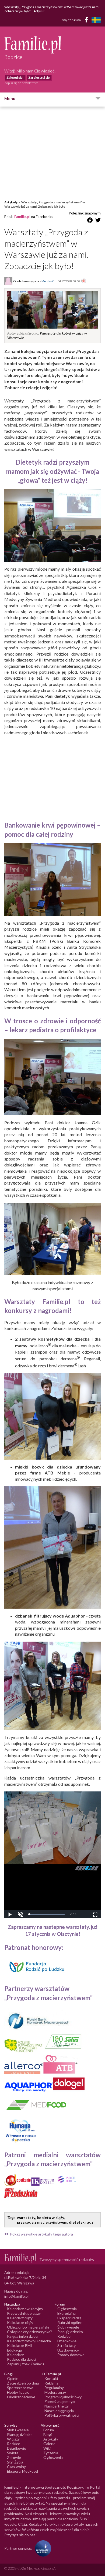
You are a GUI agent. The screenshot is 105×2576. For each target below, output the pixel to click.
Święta (13, 2453)
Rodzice (64, 2336)
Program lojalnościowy (63, 2397)
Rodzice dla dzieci (22, 2359)
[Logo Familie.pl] (52, 45)
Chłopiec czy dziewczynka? (29, 2332)
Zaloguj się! (15, 77)
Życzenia (51, 2453)
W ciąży (13, 2439)
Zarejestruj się (39, 77)
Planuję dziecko (70, 2332)
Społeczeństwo (20, 2388)
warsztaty (26, 2218)
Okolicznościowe (21, 2397)
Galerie (49, 2444)
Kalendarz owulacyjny (25, 2309)
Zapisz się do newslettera (21, 83)
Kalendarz (15, 2355)
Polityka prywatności (62, 2415)
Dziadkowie (67, 2341)
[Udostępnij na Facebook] (90, 221)
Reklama (51, 2383)
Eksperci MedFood (22, 2471)
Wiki (47, 2448)
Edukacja (14, 2350)
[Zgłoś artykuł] (84, 281)
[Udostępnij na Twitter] (98, 221)
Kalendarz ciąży (20, 2318)
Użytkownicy (68, 2350)
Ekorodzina (66, 2313)
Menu (10, 98)
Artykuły (11, 202)
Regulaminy (54, 2388)
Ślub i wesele (68, 2327)
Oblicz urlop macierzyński (28, 2327)
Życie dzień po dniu (23, 2383)
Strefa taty (66, 2345)
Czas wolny (16, 2467)
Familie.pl (22, 217)
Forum (49, 2430)
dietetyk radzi (82, 2222)
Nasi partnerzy (57, 2406)
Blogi (48, 2434)
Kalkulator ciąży (20, 2322)
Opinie (13, 2378)
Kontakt (51, 2378)
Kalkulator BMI (20, 2345)
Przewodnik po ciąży (24, 2313)
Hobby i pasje (18, 2392)
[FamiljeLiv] (96, 20)
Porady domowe (71, 2355)
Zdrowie (14, 2457)
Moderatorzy (55, 2392)
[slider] (47, 1914)
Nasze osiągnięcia (59, 2411)
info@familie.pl (16, 2296)
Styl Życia (15, 2462)
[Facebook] (87, 21)
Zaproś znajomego (60, 2401)
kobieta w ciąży (50, 2218)
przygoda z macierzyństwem (42, 2222)
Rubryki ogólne (70, 2322)
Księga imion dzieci (23, 2336)
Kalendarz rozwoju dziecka (29, 2341)
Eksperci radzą (69, 2318)
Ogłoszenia (67, 2309)
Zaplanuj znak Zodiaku (25, 2364)
